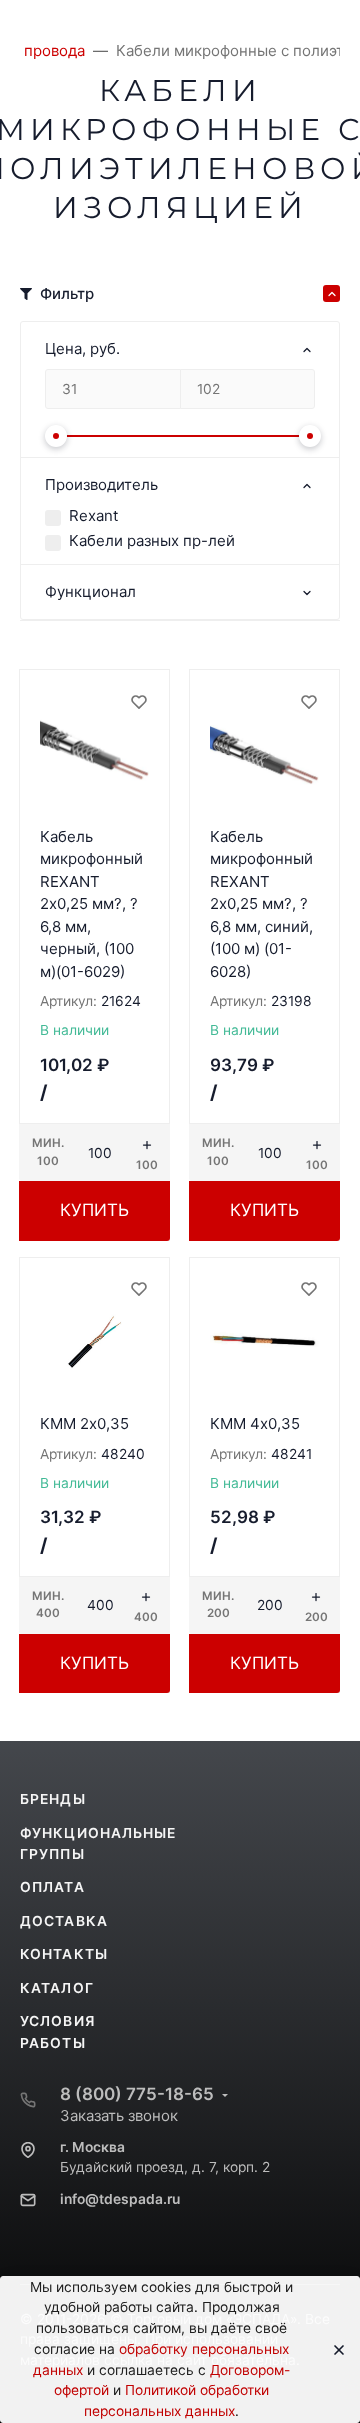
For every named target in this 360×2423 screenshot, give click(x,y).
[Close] (332, 2350)
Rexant (93, 515)
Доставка (64, 1921)
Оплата (52, 1887)
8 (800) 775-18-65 (137, 2094)
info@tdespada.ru (120, 2199)
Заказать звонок (119, 2115)
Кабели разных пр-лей (152, 540)
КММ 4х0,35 (255, 1423)
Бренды (53, 1799)
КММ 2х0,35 (84, 1423)
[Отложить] (138, 701)
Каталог (57, 1988)
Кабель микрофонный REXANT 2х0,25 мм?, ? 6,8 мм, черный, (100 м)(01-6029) (91, 904)
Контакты (64, 1954)
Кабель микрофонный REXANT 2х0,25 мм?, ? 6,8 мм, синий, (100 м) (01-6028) (261, 904)
